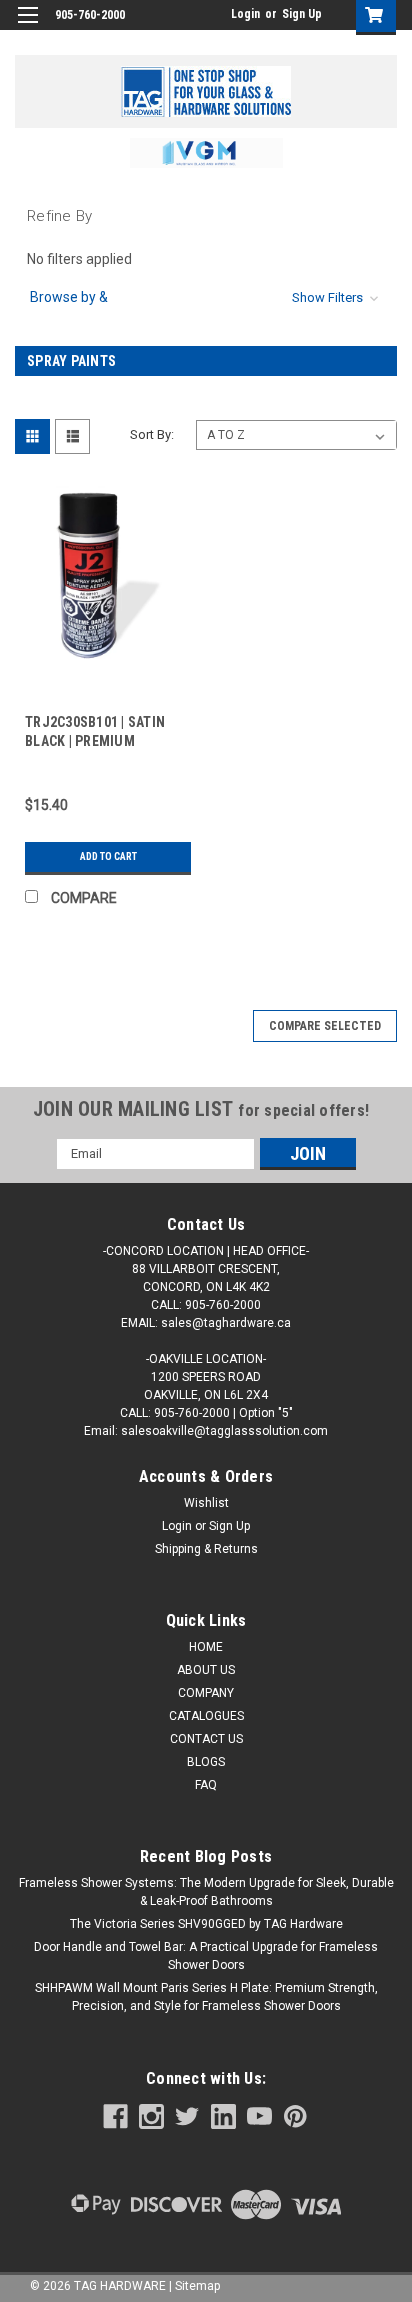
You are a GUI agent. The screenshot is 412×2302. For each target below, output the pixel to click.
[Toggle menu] (27, 27)
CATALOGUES (206, 1716)
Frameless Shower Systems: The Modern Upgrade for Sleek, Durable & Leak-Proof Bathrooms (206, 1892)
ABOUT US (206, 1670)
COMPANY (206, 1693)
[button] (206, 153)
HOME (206, 1647)
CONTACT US (206, 1739)
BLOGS (206, 1762)
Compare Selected (325, 1026)
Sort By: (152, 434)
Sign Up (302, 14)
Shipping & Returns (206, 1549)
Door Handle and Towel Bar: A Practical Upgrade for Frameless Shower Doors (206, 1956)
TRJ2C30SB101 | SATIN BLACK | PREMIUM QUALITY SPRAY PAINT (95, 741)
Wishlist (206, 1503)
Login (245, 14)
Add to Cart (108, 856)
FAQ (206, 1785)
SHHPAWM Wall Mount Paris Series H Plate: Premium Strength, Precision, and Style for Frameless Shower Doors (206, 1997)
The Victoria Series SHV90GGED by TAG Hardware (206, 1924)
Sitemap (197, 2286)
